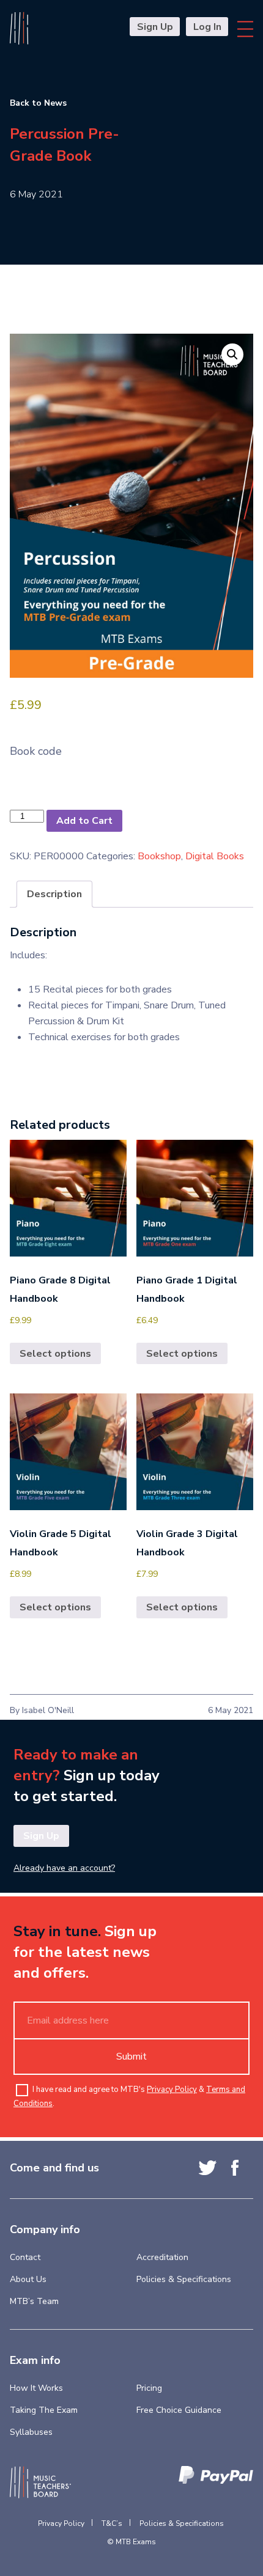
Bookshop (159, 856)
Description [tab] (54, 894)
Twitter (208, 2168)
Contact (25, 2257)
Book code (36, 751)
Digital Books (215, 856)
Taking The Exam (44, 2410)
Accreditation (162, 2257)
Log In (207, 27)
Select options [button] (55, 1354)
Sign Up (155, 27)
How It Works (36, 2388)
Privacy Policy (172, 2090)
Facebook (235, 2168)
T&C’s (112, 2523)
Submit (131, 2057)
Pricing (149, 2388)
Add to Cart (84, 821)
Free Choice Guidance (179, 2410)
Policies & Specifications (184, 2279)
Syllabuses (31, 2432)
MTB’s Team (34, 2301)
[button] (232, 354)
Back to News (38, 103)
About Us (28, 2279)
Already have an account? (64, 1868)
